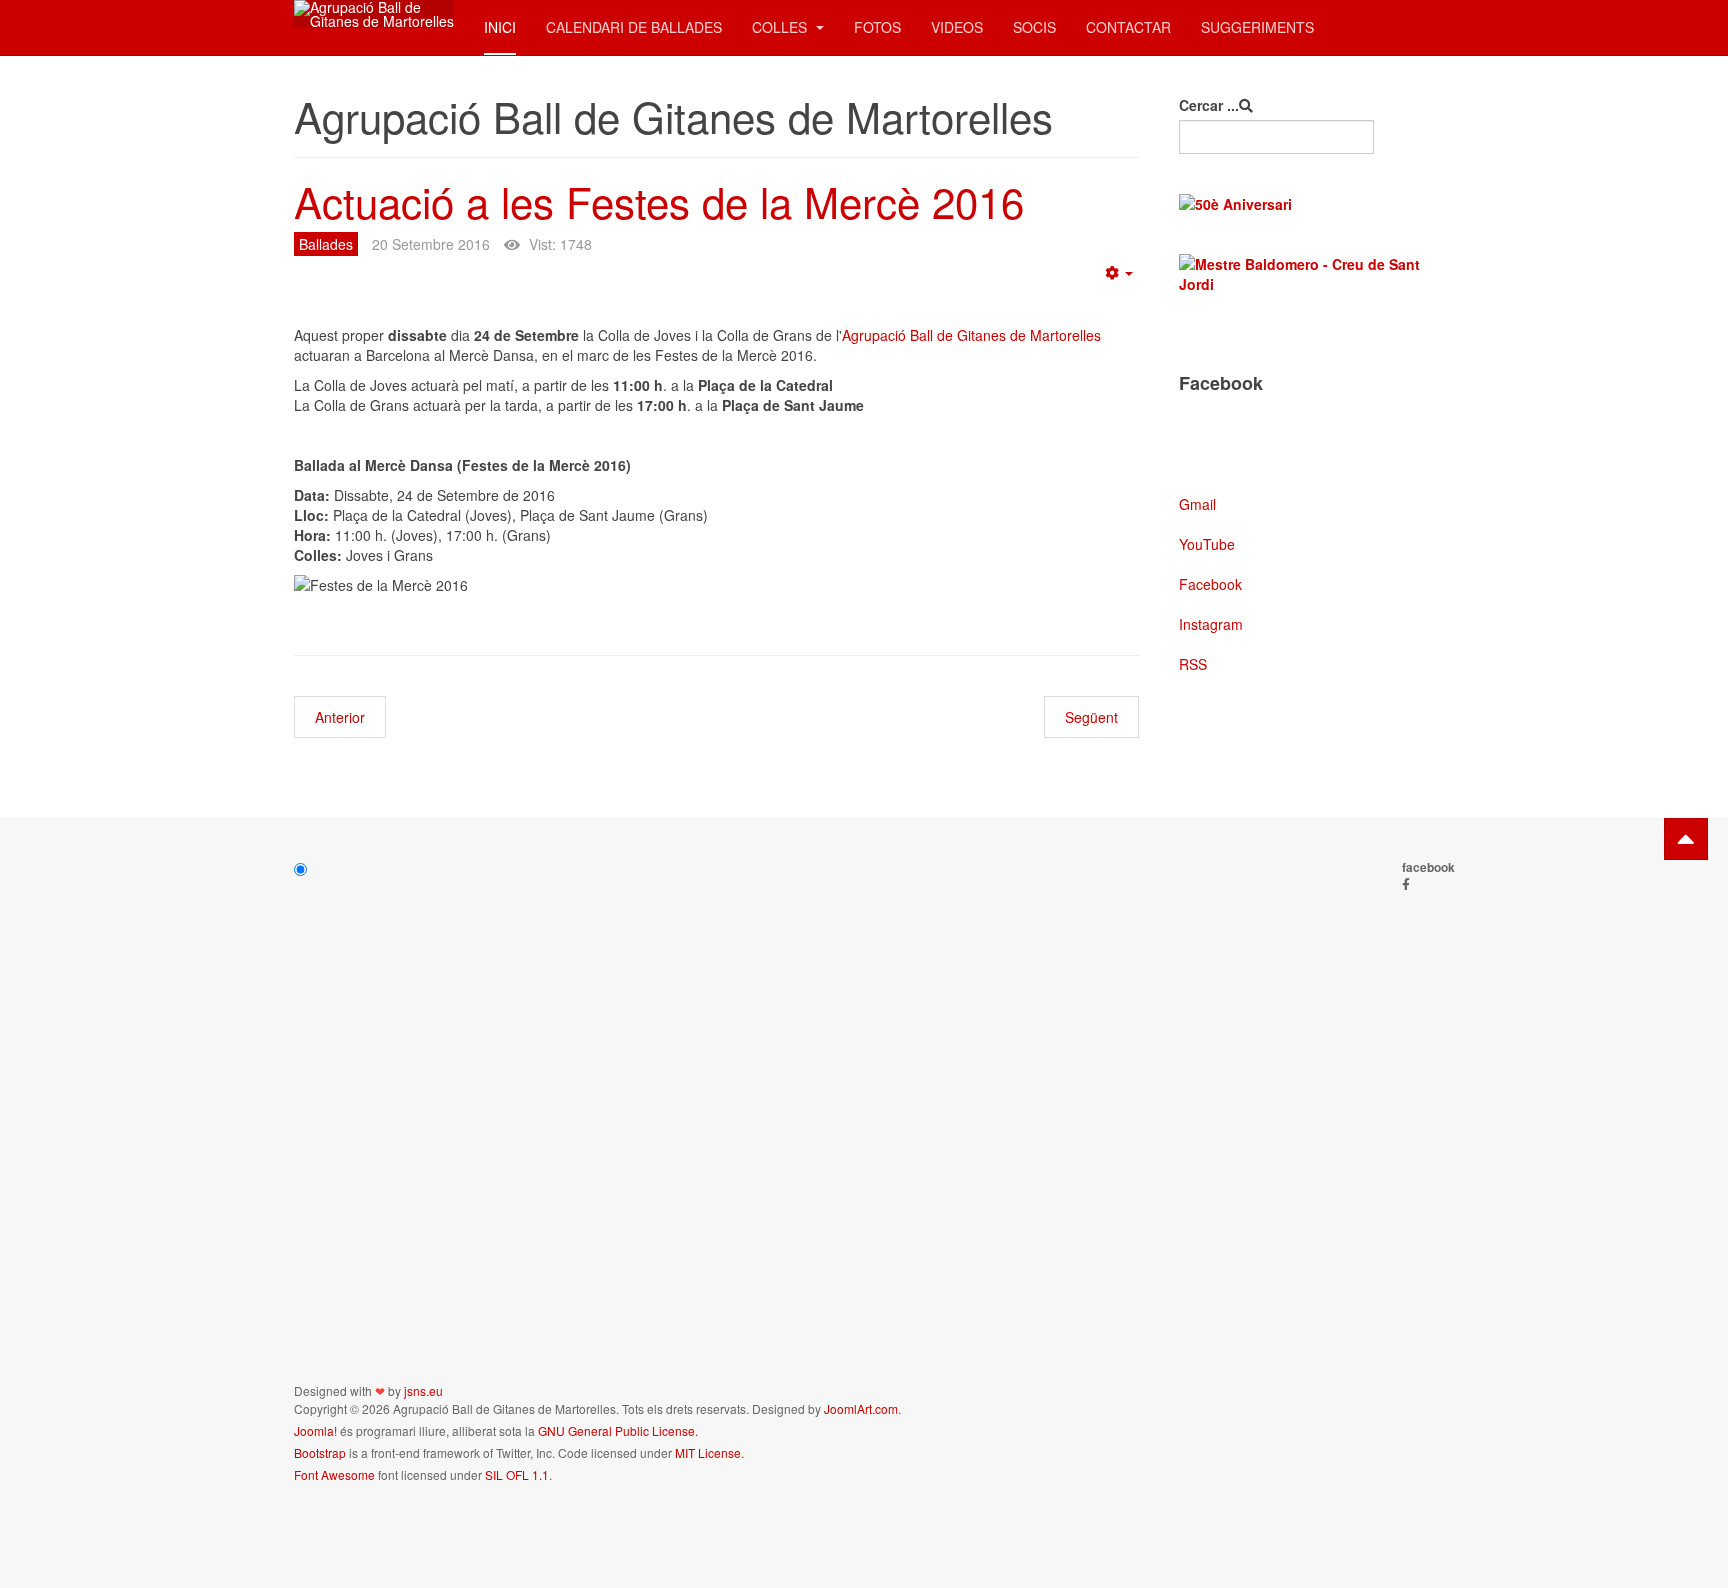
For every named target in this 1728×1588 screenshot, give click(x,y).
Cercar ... (1209, 105)
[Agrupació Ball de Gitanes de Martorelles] (374, 14)
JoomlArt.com (861, 1408)
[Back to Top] (1686, 839)
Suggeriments (1257, 27)
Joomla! (315, 1430)
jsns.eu (423, 1390)
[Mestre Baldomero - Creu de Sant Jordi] (1306, 274)
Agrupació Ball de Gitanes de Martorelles (971, 335)
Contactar (1128, 27)
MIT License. (709, 1452)
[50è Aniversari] (1306, 204)
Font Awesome (334, 1474)
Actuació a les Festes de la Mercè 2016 (659, 201)
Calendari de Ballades (634, 27)
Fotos (877, 27)
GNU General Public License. (618, 1430)
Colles (781, 27)
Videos (957, 27)
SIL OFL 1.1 (517, 1474)
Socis (1034, 27)
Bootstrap (320, 1452)
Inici (500, 27)
